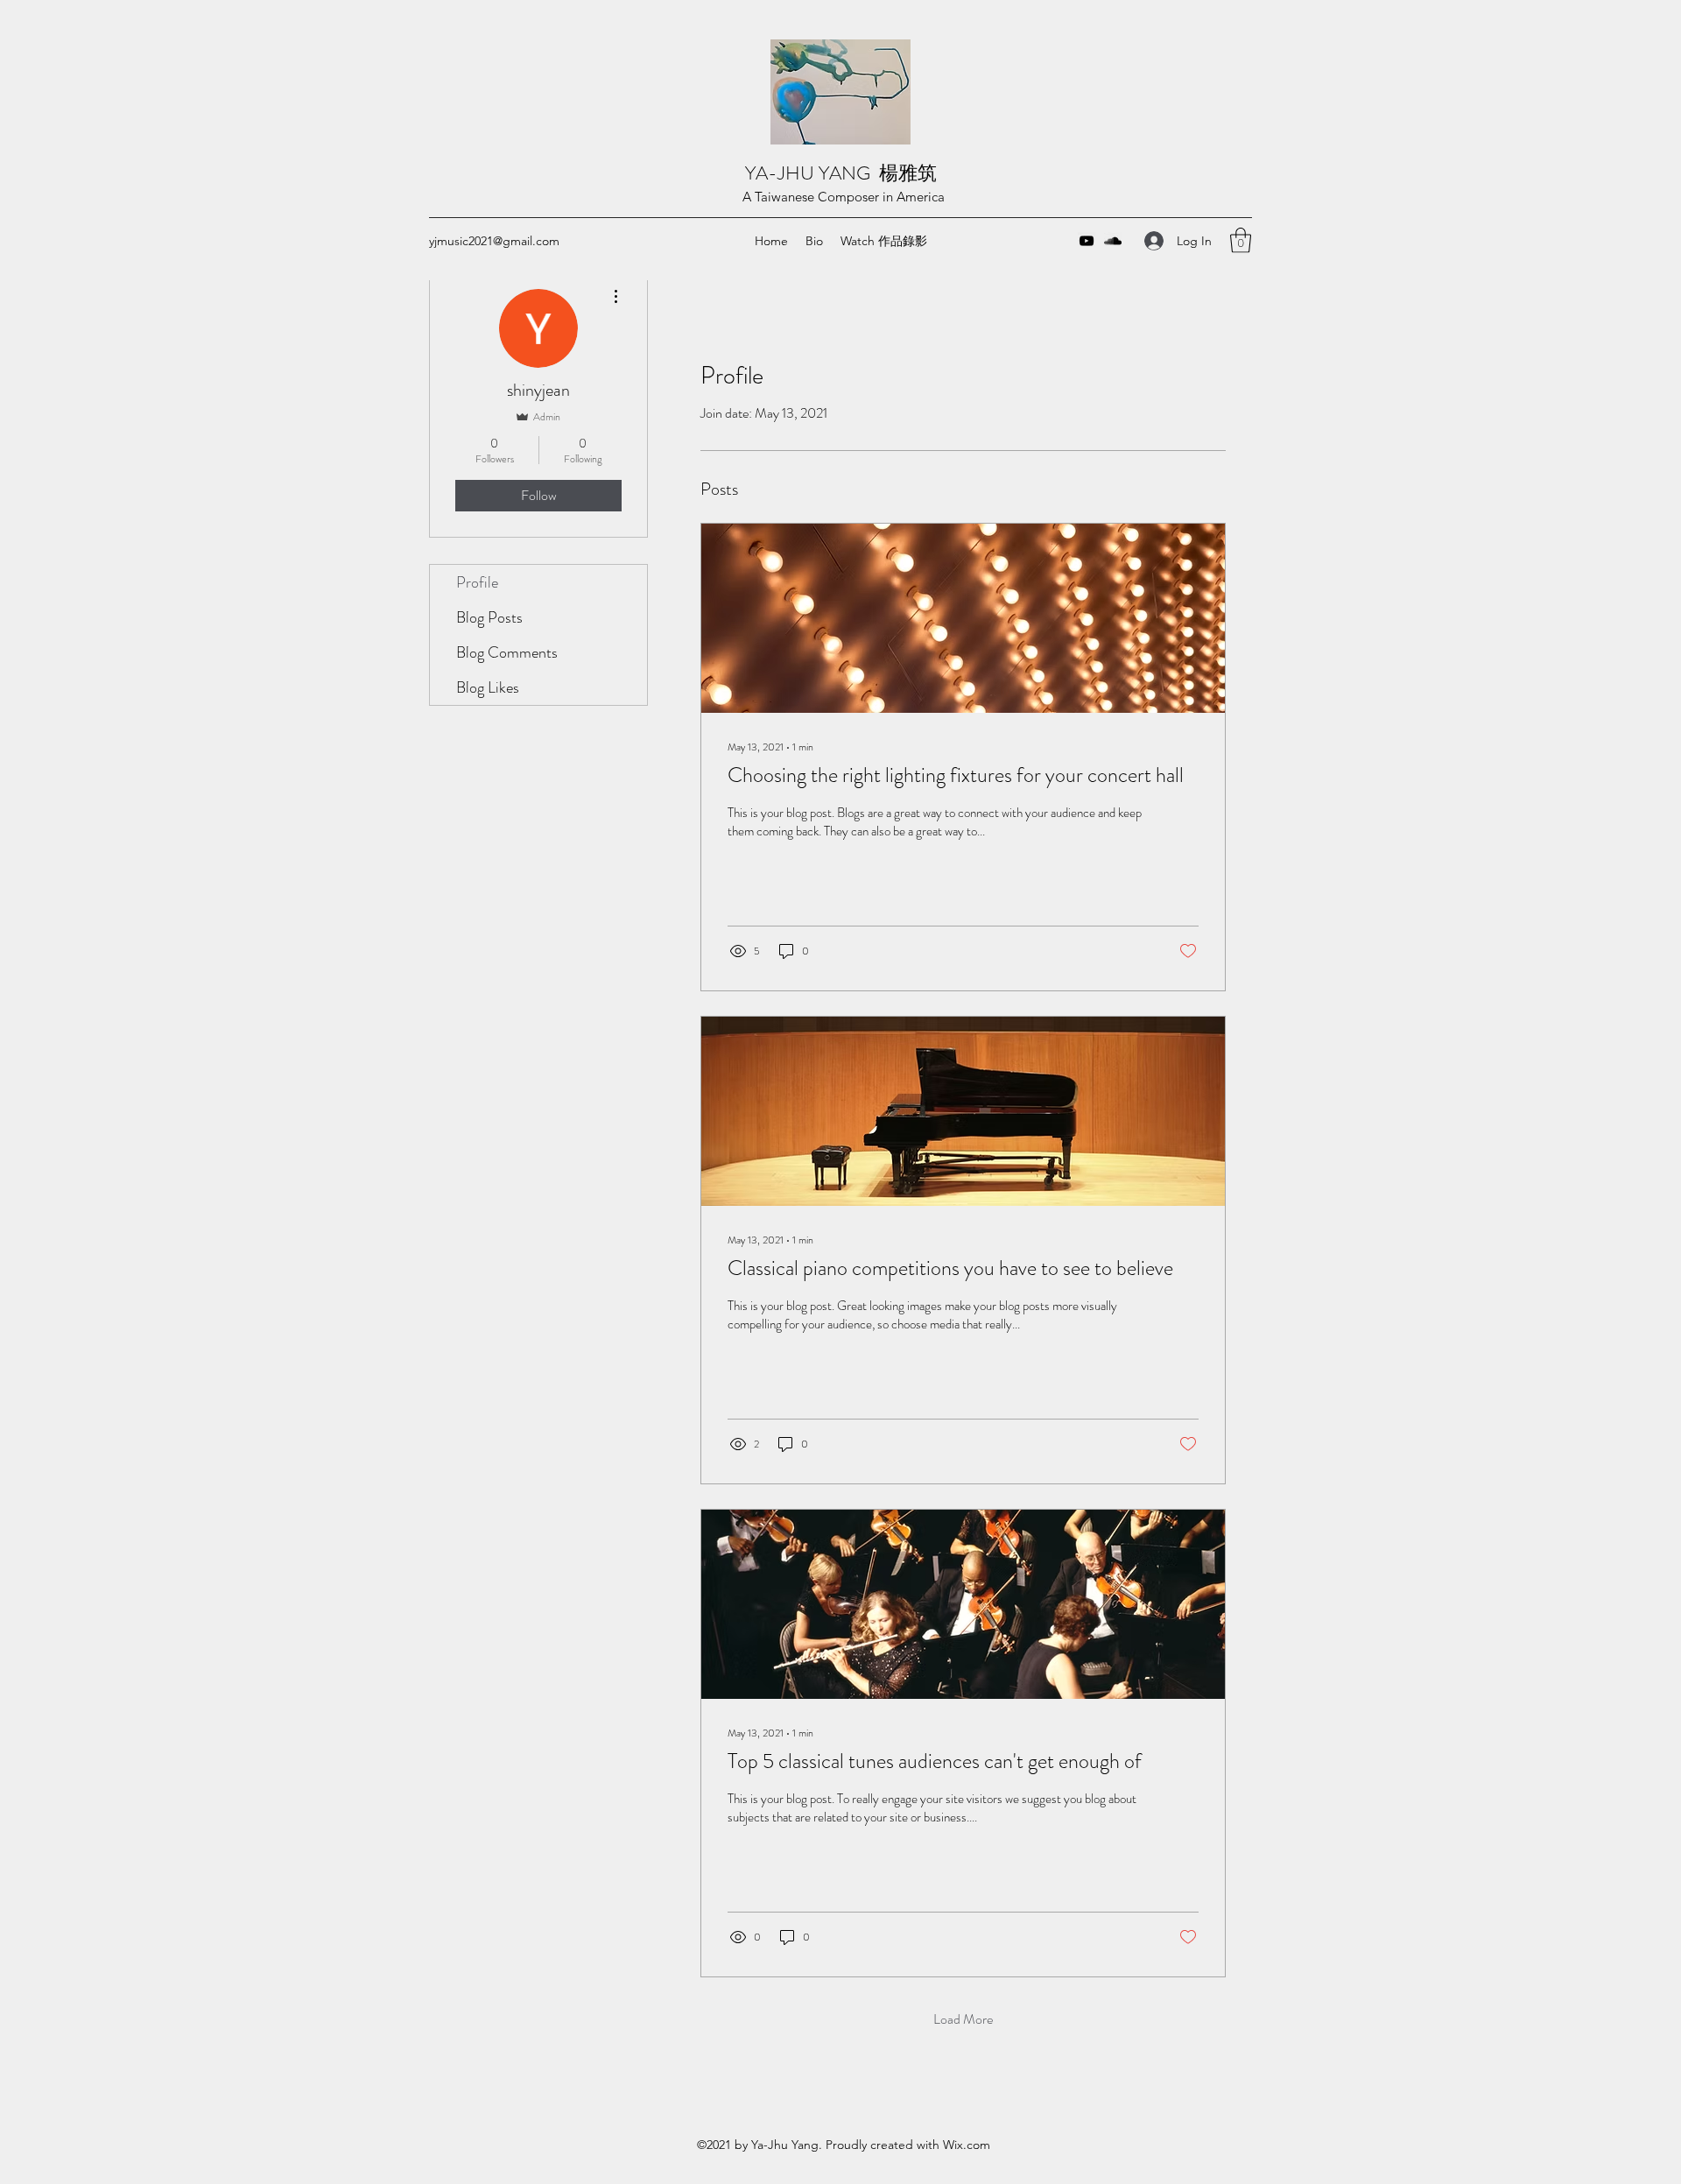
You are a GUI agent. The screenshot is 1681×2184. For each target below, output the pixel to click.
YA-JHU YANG (812, 173)
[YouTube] (1087, 241)
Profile (477, 582)
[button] (1241, 240)
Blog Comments (507, 652)
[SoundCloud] (1113, 241)
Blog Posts (489, 617)
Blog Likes (488, 687)
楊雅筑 (910, 173)
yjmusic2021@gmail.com (494, 241)
